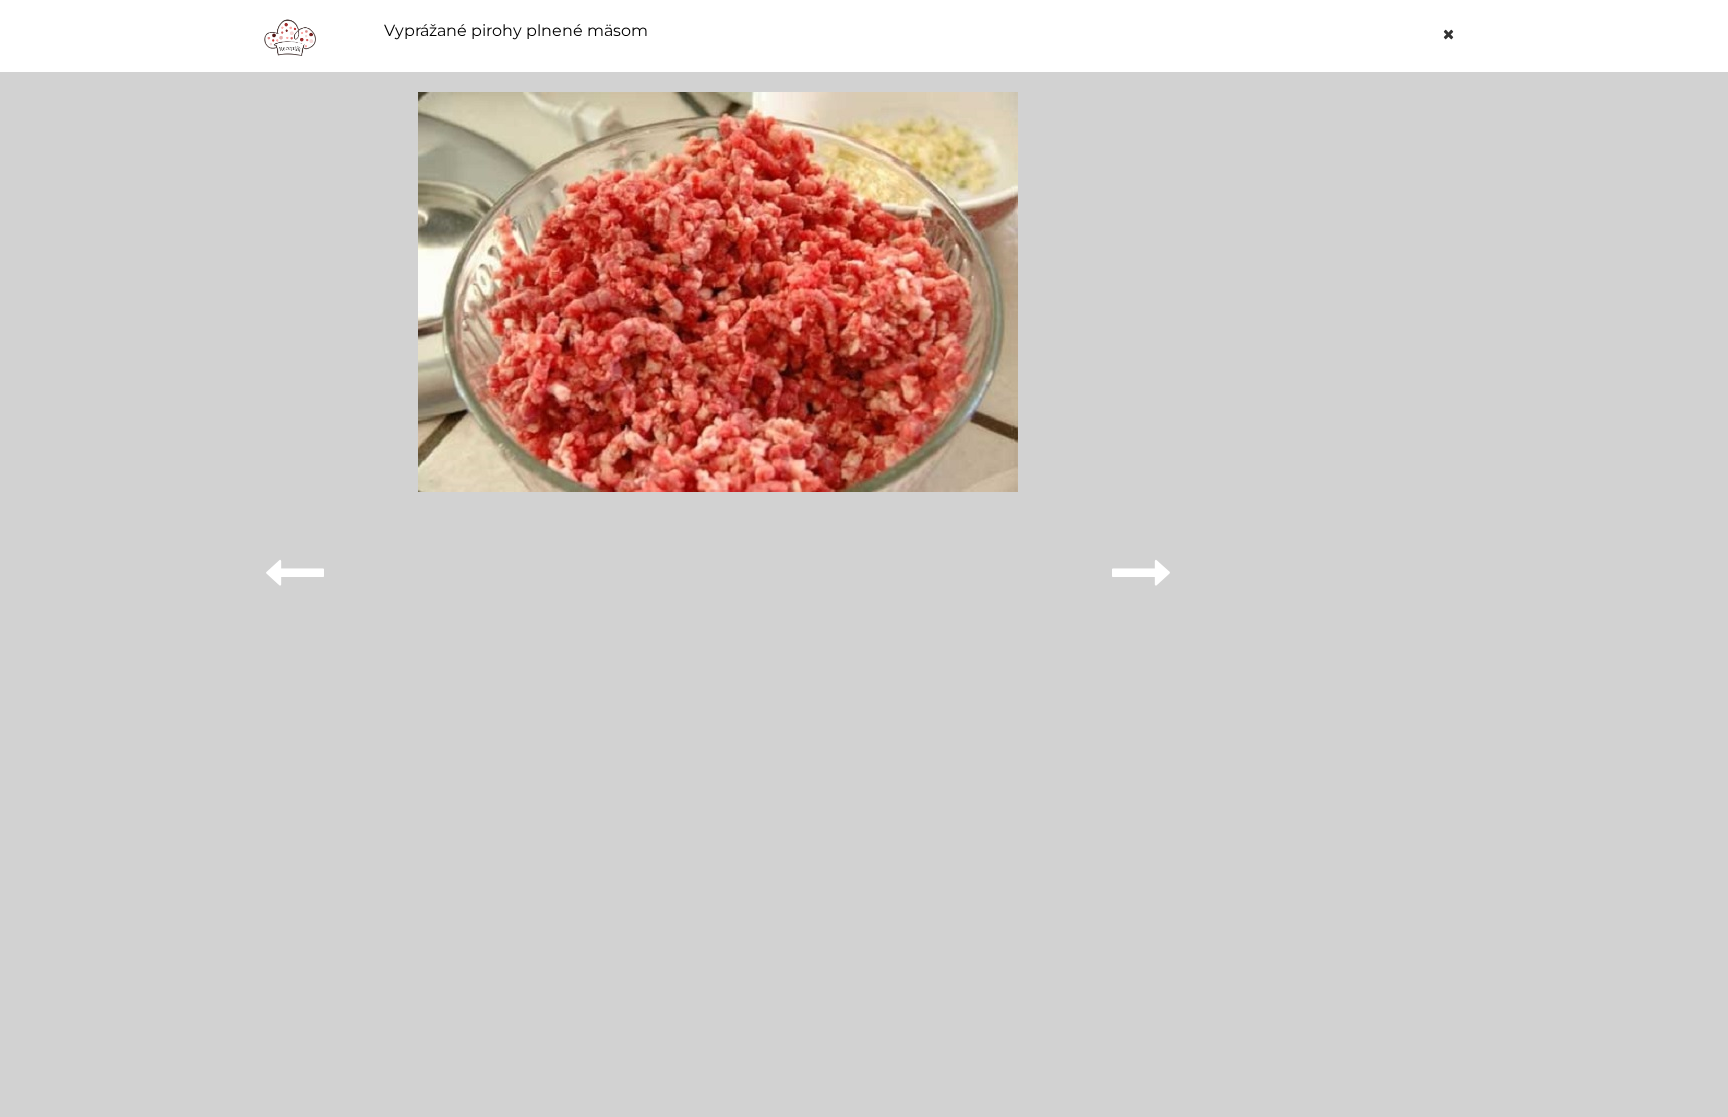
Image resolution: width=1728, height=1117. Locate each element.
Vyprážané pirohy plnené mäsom (516, 31)
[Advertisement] (1338, 392)
